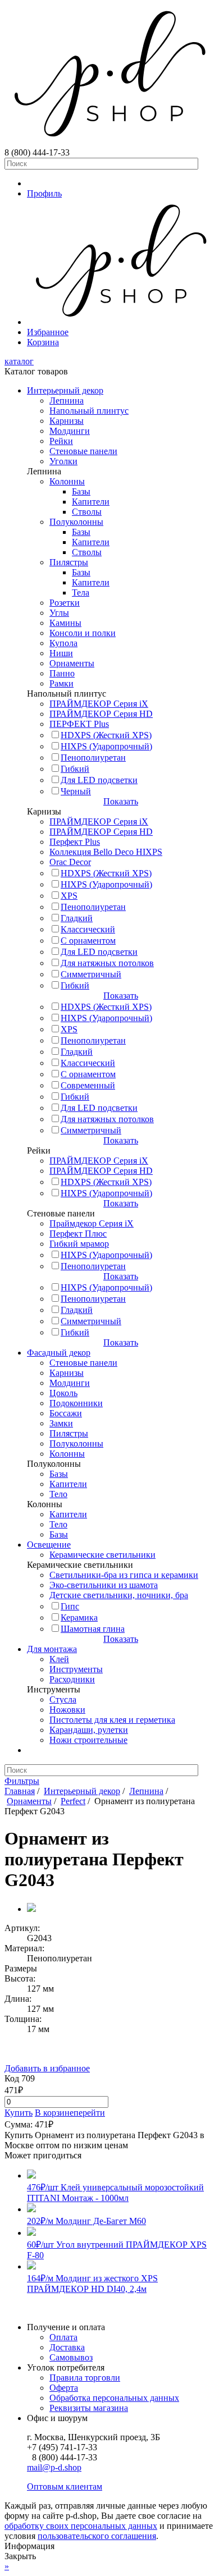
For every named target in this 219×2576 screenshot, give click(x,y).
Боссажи (66, 1413)
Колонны (67, 481)
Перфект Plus (75, 842)
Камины (65, 623)
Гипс (70, 1606)
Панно (62, 673)
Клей (59, 1659)
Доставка (67, 2347)
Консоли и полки (83, 633)
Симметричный (91, 974)
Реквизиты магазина (89, 2408)
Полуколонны (76, 522)
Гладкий (77, 918)
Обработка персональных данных (114, 2398)
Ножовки (67, 1710)
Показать (121, 801)
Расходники (72, 1679)
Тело (58, 1494)
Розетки (65, 603)
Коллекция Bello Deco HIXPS (106, 852)
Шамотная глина (93, 1629)
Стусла (63, 1699)
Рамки (61, 683)
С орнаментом (88, 941)
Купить (19, 2113)
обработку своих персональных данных (81, 2526)
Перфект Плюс (78, 1234)
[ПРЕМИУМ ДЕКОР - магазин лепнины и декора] (109, 142)
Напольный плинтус (89, 411)
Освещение (49, 1545)
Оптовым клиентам (65, 2486)
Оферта (64, 2388)
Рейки (61, 441)
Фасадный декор (59, 1353)
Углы (59, 613)
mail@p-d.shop (54, 2467)
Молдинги (70, 431)
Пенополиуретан (93, 758)
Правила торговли (85, 2378)
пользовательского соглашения (97, 2536)
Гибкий (75, 769)
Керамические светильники (102, 1555)
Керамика (79, 1618)
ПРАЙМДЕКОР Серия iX (99, 704)
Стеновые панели (83, 451)
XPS (69, 896)
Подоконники (76, 1403)
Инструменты (76, 1669)
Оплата (63, 2337)
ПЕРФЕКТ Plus (79, 724)
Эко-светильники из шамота (104, 1585)
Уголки (63, 461)
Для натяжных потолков (107, 963)
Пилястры (69, 562)
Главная (20, 1791)
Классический (88, 929)
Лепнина (67, 401)
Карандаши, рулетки (89, 1730)
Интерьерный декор (65, 390)
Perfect (73, 1801)
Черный (76, 791)
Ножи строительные (88, 1740)
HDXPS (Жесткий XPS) (106, 735)
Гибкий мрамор (79, 1244)
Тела (81, 592)
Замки (61, 1423)
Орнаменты (72, 663)
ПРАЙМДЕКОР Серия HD (101, 714)
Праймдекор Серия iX (92, 1223)
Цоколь (63, 1393)
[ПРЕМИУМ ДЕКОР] (121, 322)
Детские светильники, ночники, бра (119, 1595)
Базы (81, 491)
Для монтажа (52, 1649)
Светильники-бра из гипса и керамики (124, 1575)
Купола (63, 643)
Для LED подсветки (99, 780)
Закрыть (20, 2556)
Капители (91, 502)
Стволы (87, 512)
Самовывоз (71, 2357)
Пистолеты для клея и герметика (112, 1720)
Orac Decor (70, 862)
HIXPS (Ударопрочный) (106, 746)
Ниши (61, 653)
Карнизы (67, 421)
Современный (88, 1085)
